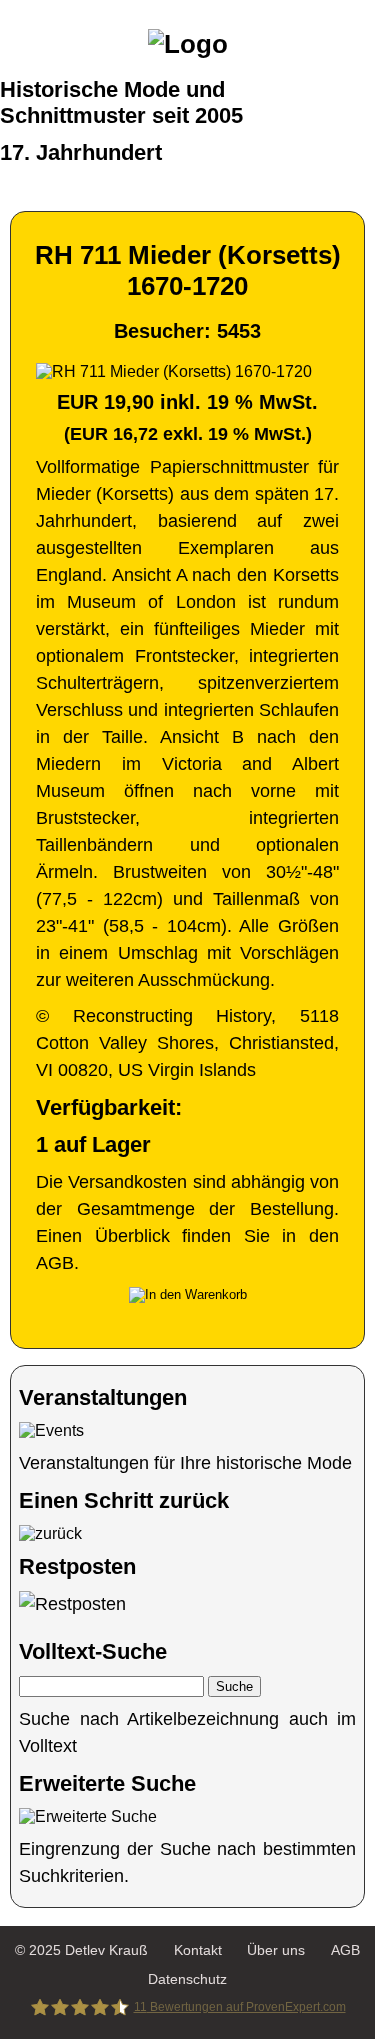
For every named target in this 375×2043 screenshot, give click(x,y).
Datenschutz (187, 1979)
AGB (345, 1950)
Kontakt (198, 1950)
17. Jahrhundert (81, 152)
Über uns (276, 1950)
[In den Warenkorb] (188, 1295)
